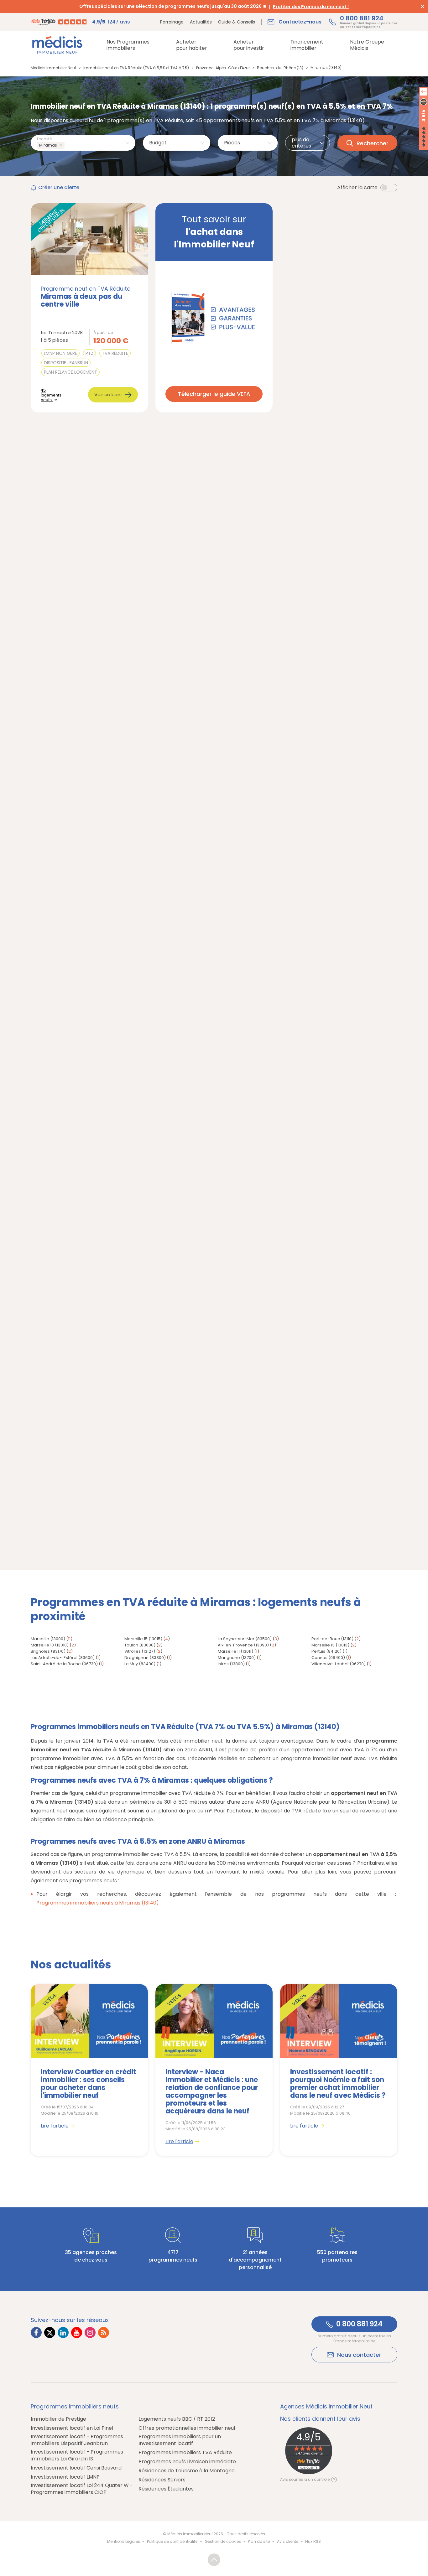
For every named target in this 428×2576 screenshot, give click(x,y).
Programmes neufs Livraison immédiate (187, 2462)
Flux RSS (313, 2541)
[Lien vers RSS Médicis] (104, 2332)
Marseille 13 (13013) (330, 1645)
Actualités (201, 22)
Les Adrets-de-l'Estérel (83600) (63, 1658)
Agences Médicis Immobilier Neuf (326, 2407)
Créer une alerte (59, 187)
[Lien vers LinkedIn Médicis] (63, 2332)
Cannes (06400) (328, 1658)
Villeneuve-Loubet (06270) (339, 1664)
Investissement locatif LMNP (65, 2477)
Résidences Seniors (162, 2480)
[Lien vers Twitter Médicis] (50, 2332)
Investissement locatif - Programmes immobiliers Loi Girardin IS (77, 2455)
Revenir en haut (214, 2560)
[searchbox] (67, 145)
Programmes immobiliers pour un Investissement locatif (180, 2440)
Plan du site (259, 2541)
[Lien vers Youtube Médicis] (77, 2332)
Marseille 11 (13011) (235, 1651)
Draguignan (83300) (145, 1658)
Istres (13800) (231, 1664)
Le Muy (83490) (140, 1664)
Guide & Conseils (237, 22)
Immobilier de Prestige (58, 2419)
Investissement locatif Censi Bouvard (76, 2468)
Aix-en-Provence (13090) (243, 1645)
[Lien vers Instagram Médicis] (90, 2332)
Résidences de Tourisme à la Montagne (187, 2471)
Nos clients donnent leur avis (320, 2419)
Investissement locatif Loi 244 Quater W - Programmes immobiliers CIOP (82, 2489)
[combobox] (83, 143)
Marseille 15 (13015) (143, 1639)
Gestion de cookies (223, 2541)
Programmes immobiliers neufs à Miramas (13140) (98, 1903)
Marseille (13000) (48, 1639)
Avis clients (288, 2541)
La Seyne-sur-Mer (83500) (245, 1639)
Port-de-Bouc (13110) (332, 1639)
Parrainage (172, 22)
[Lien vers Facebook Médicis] (36, 2332)
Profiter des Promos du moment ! (311, 7)
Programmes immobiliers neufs (75, 2407)
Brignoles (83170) (48, 1651)
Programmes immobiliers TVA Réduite (185, 2453)
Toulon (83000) (140, 1645)
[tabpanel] (89, 2070)
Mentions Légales (124, 2541)
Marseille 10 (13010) (50, 1645)
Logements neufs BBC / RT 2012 (177, 2419)
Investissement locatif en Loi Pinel (72, 2428)
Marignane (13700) (237, 1658)
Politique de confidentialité (172, 2541)
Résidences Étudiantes (166, 2489)
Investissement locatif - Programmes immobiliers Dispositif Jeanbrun (77, 2440)
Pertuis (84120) (326, 1651)
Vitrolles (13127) (140, 1651)
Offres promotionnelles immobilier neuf (187, 2428)
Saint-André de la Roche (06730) (64, 1664)
